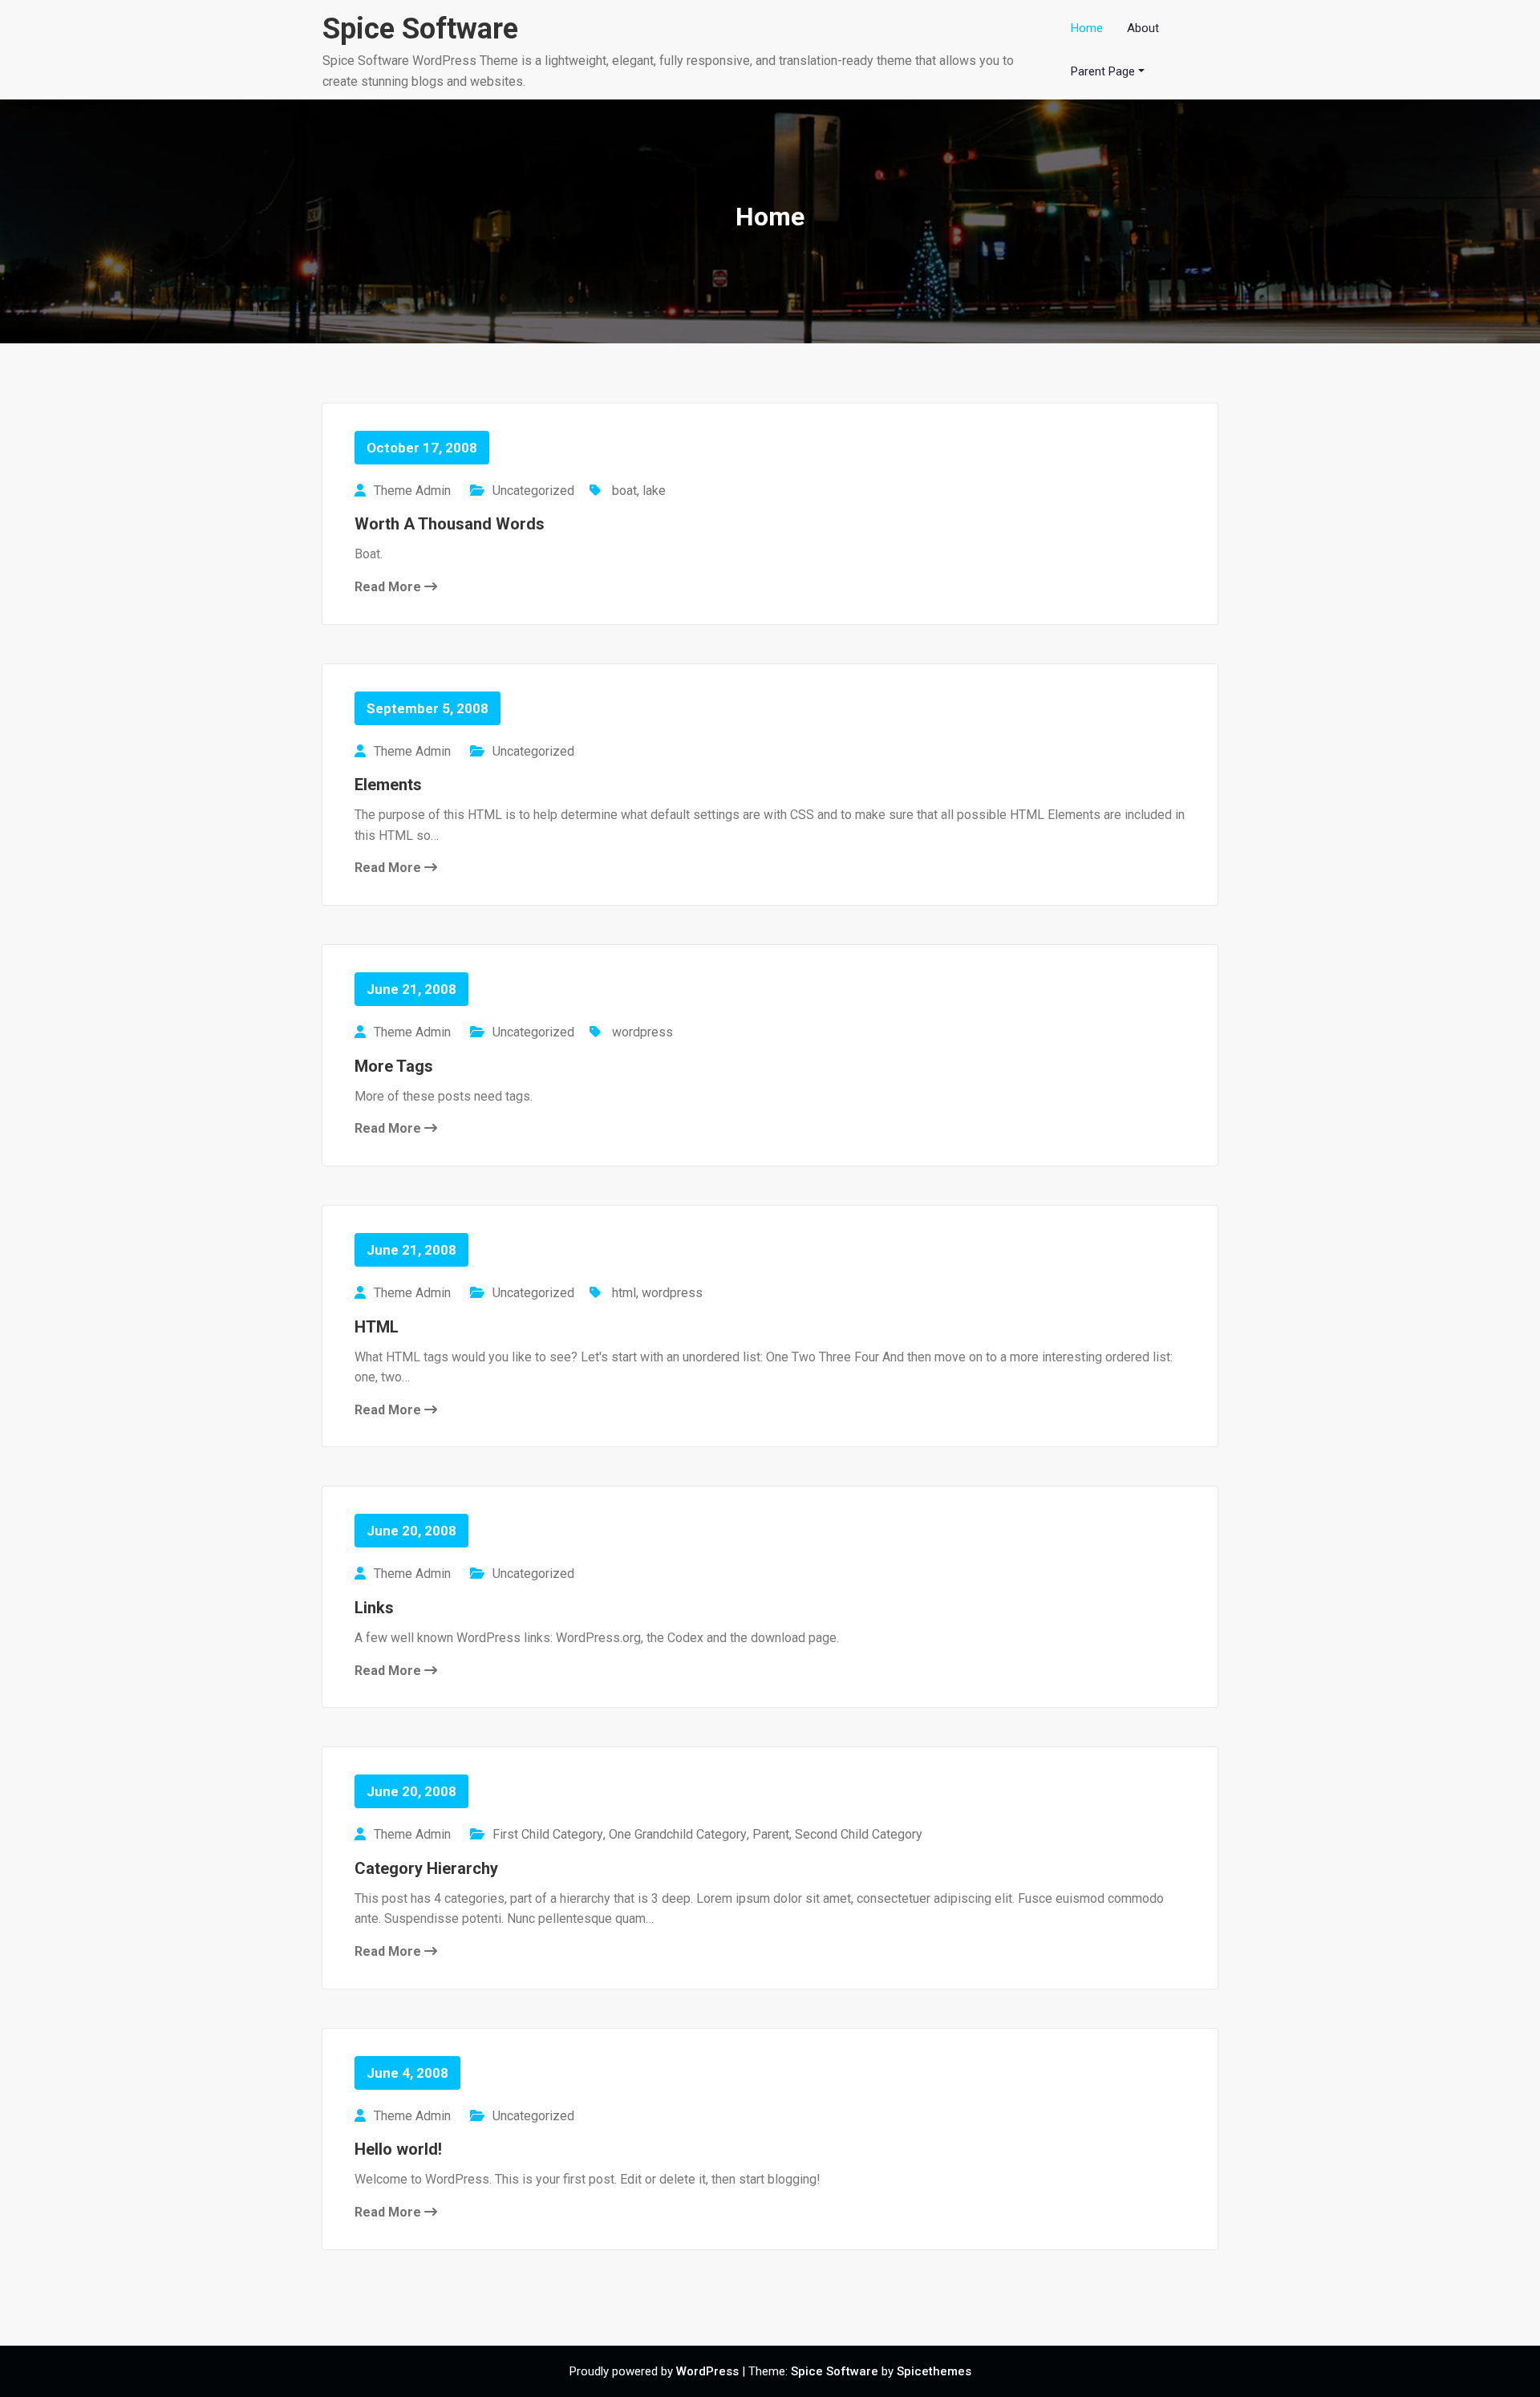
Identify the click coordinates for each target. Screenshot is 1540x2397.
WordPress (707, 2371)
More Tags (394, 1066)
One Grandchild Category (678, 1834)
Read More (389, 587)
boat (624, 491)
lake (654, 491)
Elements (388, 785)
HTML (377, 1327)
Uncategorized (533, 491)
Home (1087, 28)
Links (374, 1608)
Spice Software (420, 29)
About (1143, 28)
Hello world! (398, 2149)
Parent (771, 1834)
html (624, 1293)
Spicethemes (934, 2371)
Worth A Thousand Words (450, 524)
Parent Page (1103, 71)
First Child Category (548, 1834)
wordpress (642, 1032)
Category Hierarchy (426, 1868)
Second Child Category (859, 1834)
